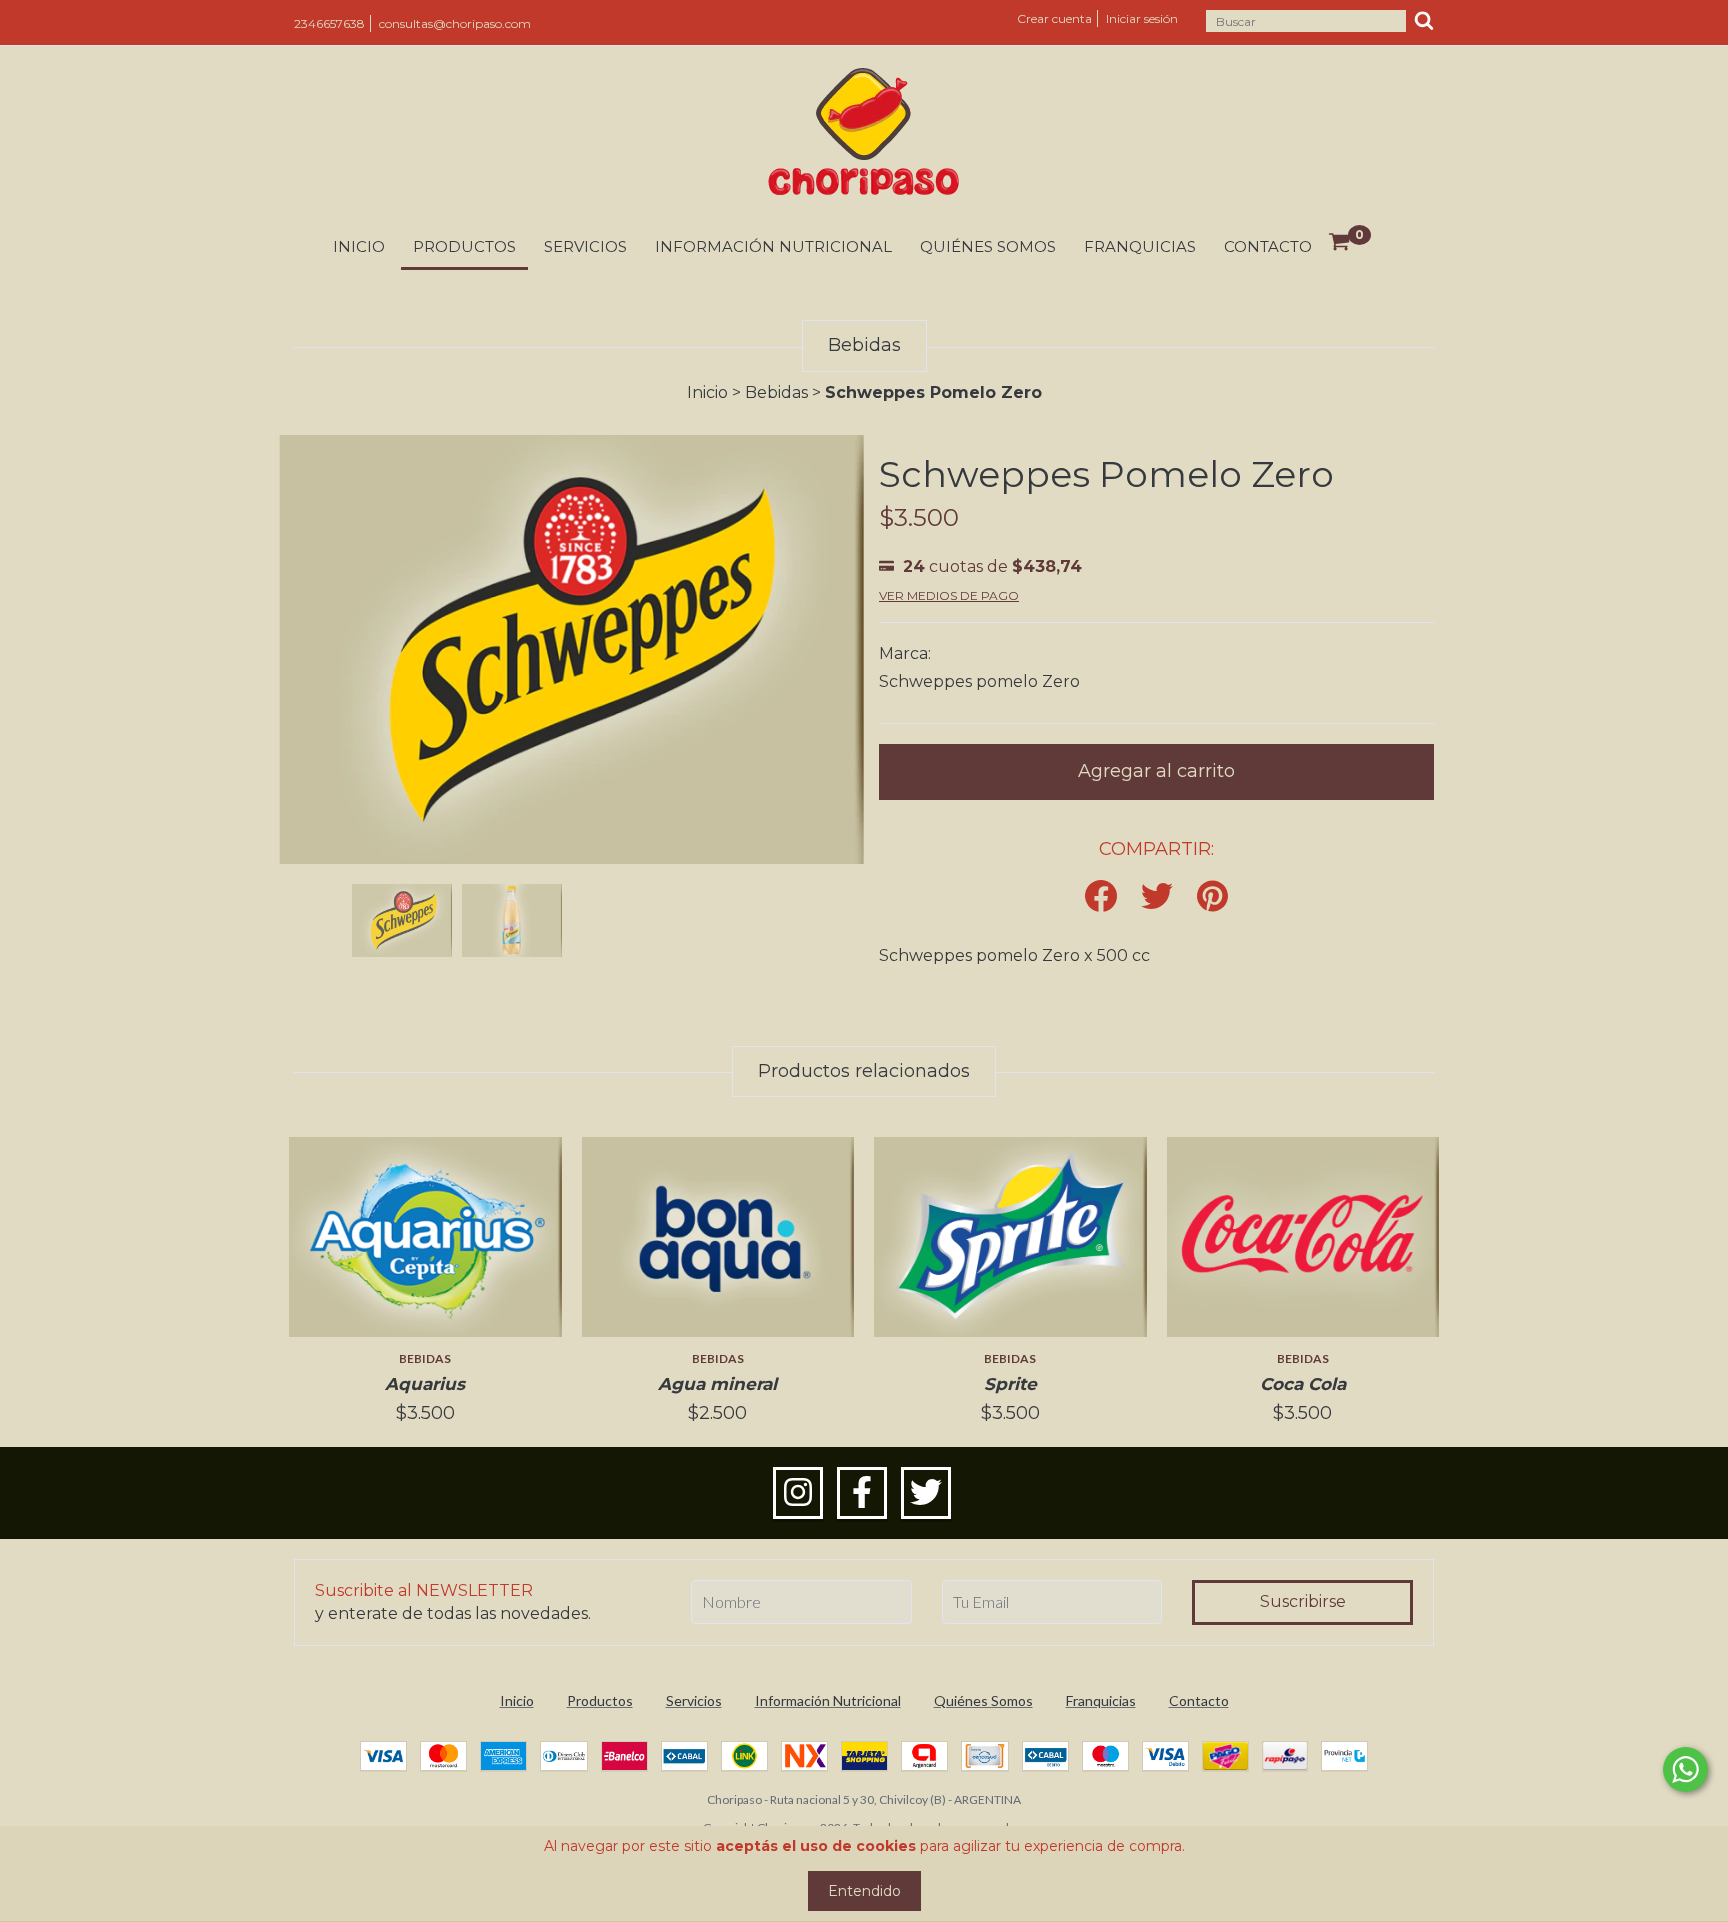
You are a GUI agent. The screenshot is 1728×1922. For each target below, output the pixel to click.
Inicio (359, 246)
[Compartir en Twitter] (1157, 897)
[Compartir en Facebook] (1101, 897)
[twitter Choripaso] (926, 1493)
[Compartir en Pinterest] (1212, 897)
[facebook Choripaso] (862, 1493)
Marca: (905, 653)
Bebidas (776, 392)
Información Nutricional (773, 246)
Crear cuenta (1054, 18)
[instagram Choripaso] (798, 1493)
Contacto (1268, 246)
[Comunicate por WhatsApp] (1685, 1769)
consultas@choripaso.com (455, 23)
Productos (464, 246)
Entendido (864, 1891)
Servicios (585, 246)
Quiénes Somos (988, 246)
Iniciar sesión (1142, 18)
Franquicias (1140, 246)
